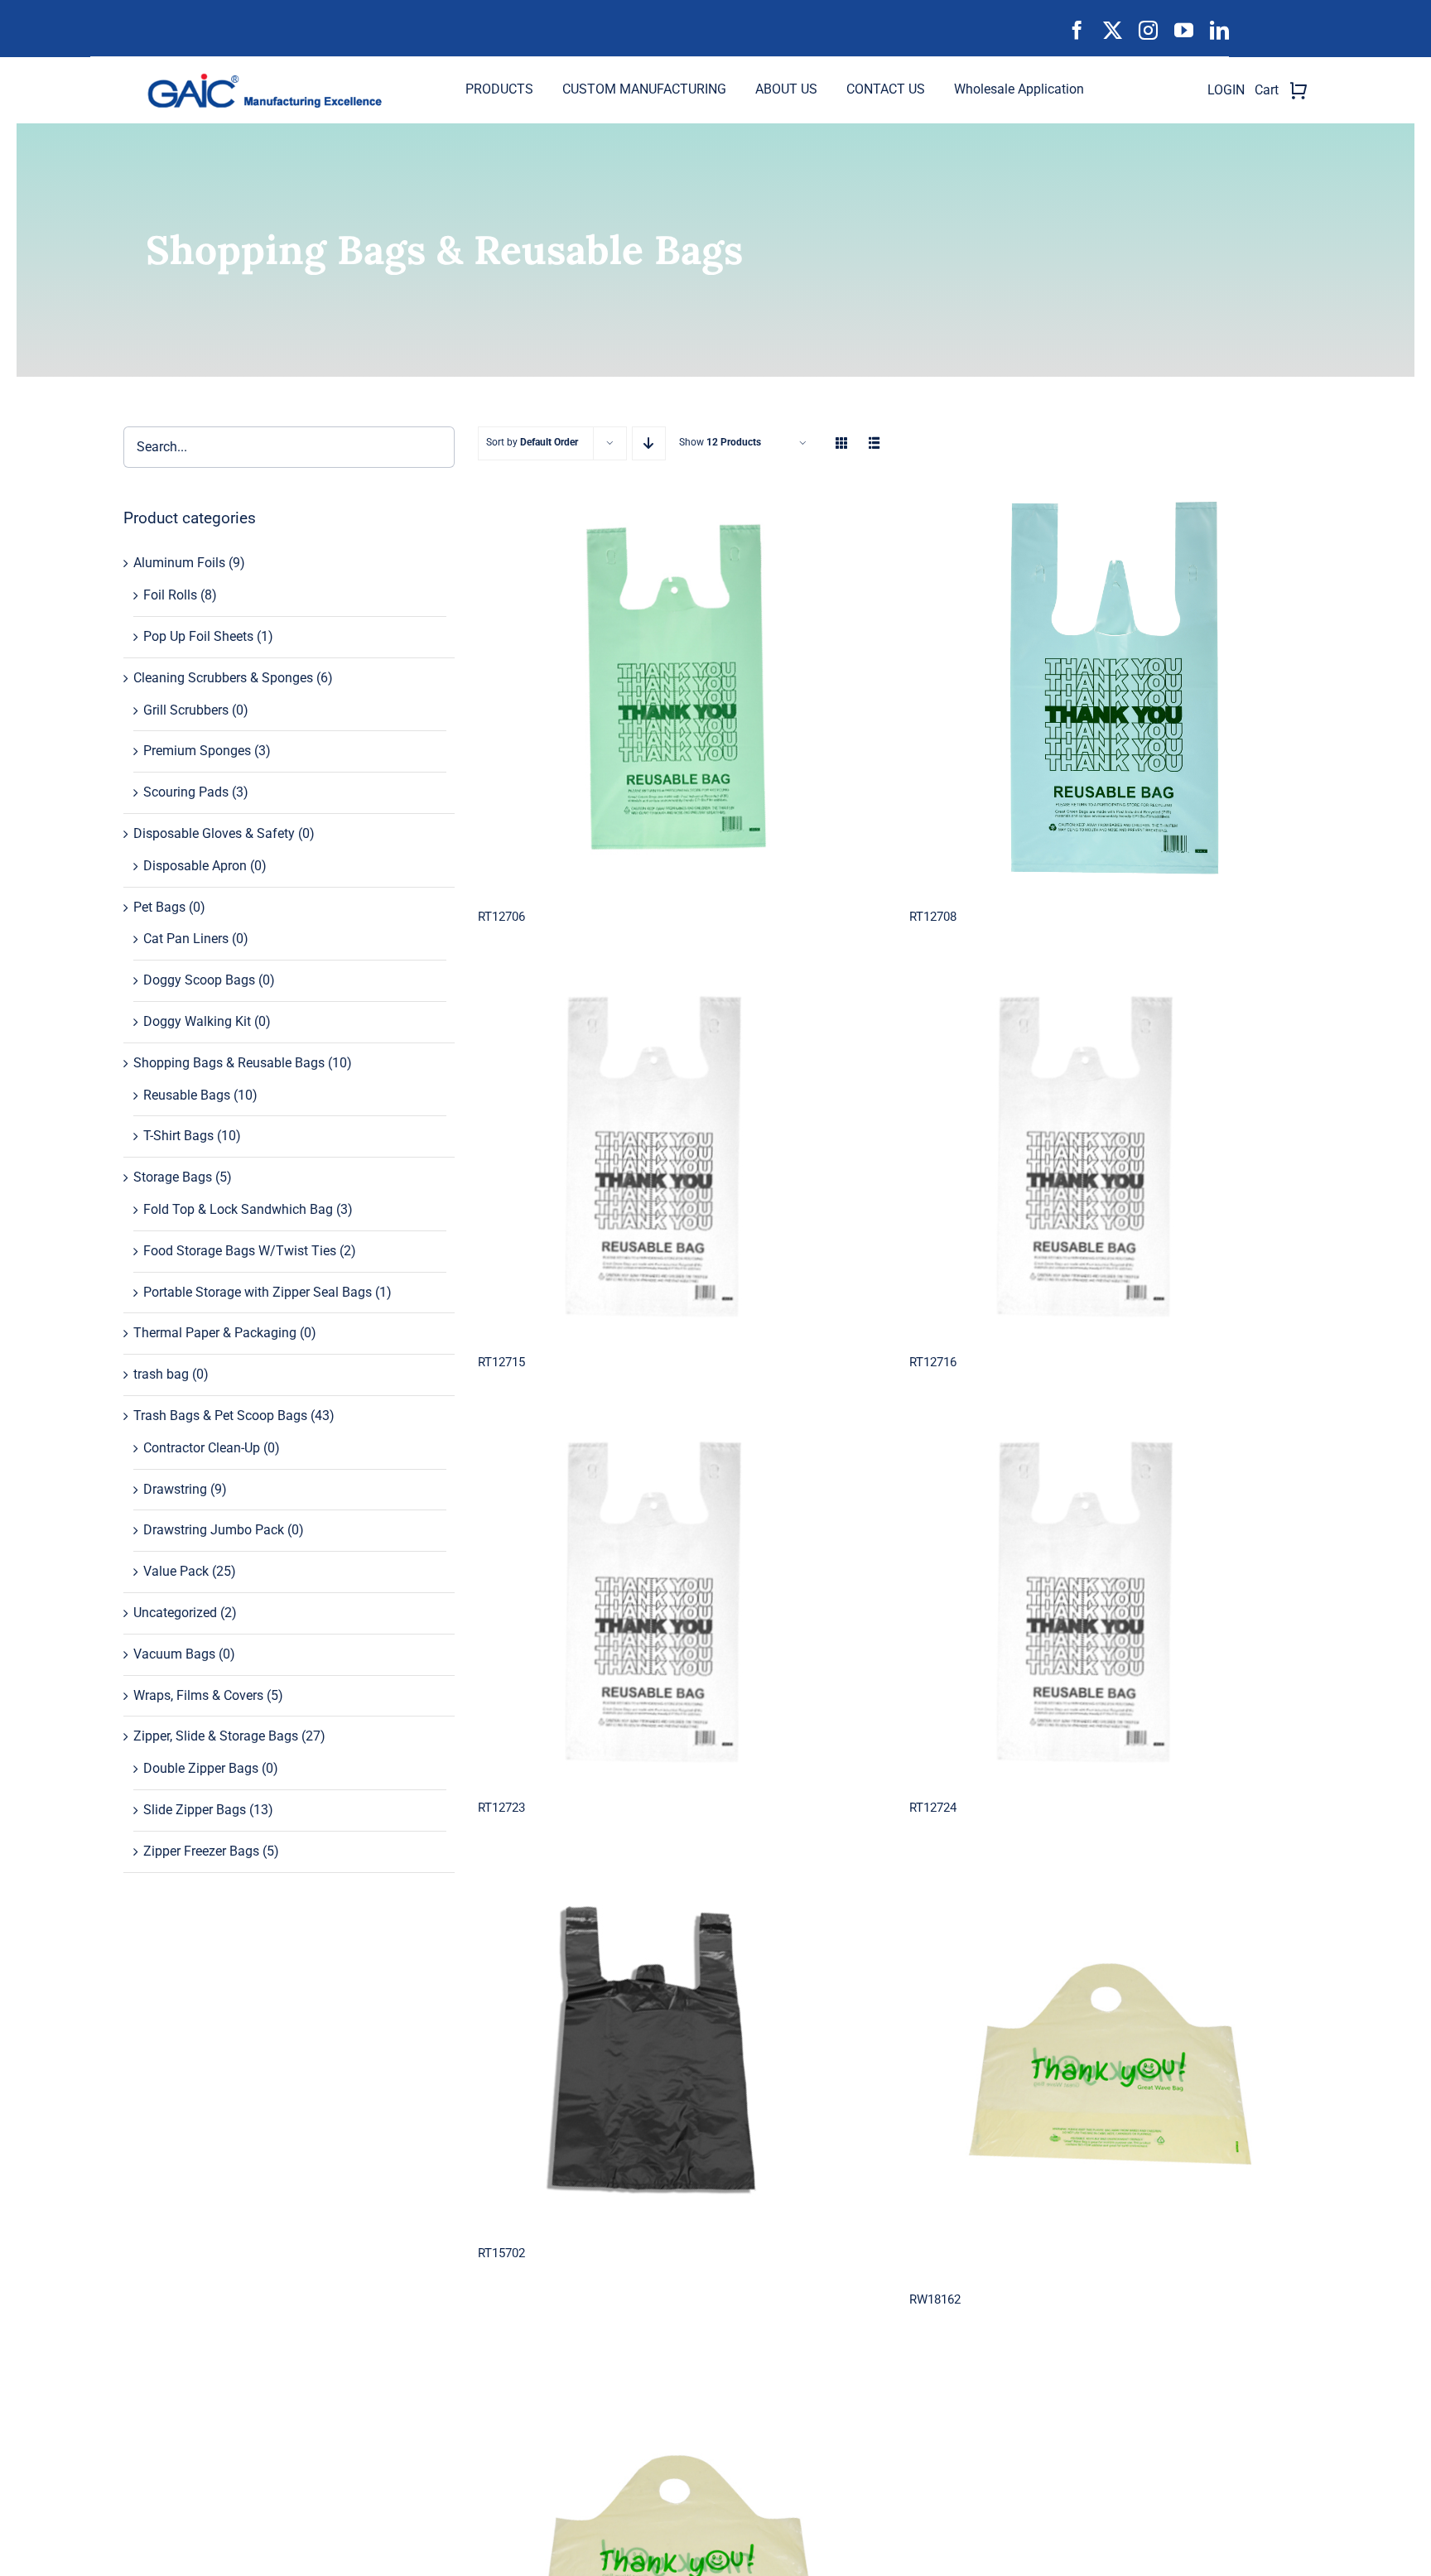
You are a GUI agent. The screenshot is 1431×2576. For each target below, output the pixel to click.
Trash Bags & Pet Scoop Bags (220, 1416)
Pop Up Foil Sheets (198, 636)
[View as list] (875, 443)
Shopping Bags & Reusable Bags (229, 1063)
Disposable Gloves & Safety (214, 833)
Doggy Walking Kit (197, 1021)
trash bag (161, 1374)
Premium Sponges (197, 751)
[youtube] (1184, 30)
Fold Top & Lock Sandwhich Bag (238, 1209)
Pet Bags (159, 907)
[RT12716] (1108, 1157)
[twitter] (1113, 30)
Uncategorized (175, 1613)
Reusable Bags (187, 1095)
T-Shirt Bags (178, 1136)
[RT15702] (677, 2048)
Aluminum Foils (179, 563)
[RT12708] (1108, 689)
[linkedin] (1219, 30)
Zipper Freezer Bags (201, 1851)
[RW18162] (1108, 2071)
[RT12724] (1108, 1603)
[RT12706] (677, 689)
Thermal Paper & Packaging (215, 1333)
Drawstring (175, 1489)
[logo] (272, 79)
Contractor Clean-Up (202, 1448)
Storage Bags (173, 1177)
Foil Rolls (170, 595)
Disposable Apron (195, 866)
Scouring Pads (186, 792)
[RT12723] (677, 1603)
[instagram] (1148, 30)
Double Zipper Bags (201, 1768)
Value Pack (176, 1571)
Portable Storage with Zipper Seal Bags (258, 1292)
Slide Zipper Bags (195, 1810)
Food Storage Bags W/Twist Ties (240, 1251)
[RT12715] (677, 1157)
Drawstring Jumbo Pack (214, 1530)
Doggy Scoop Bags (199, 980)
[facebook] (1077, 30)
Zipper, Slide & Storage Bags (216, 1736)
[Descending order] (649, 443)
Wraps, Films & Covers (198, 1695)
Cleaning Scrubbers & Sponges (223, 678)
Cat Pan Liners (186, 939)
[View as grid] (842, 443)
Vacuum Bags (174, 1654)
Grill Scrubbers (186, 710)
